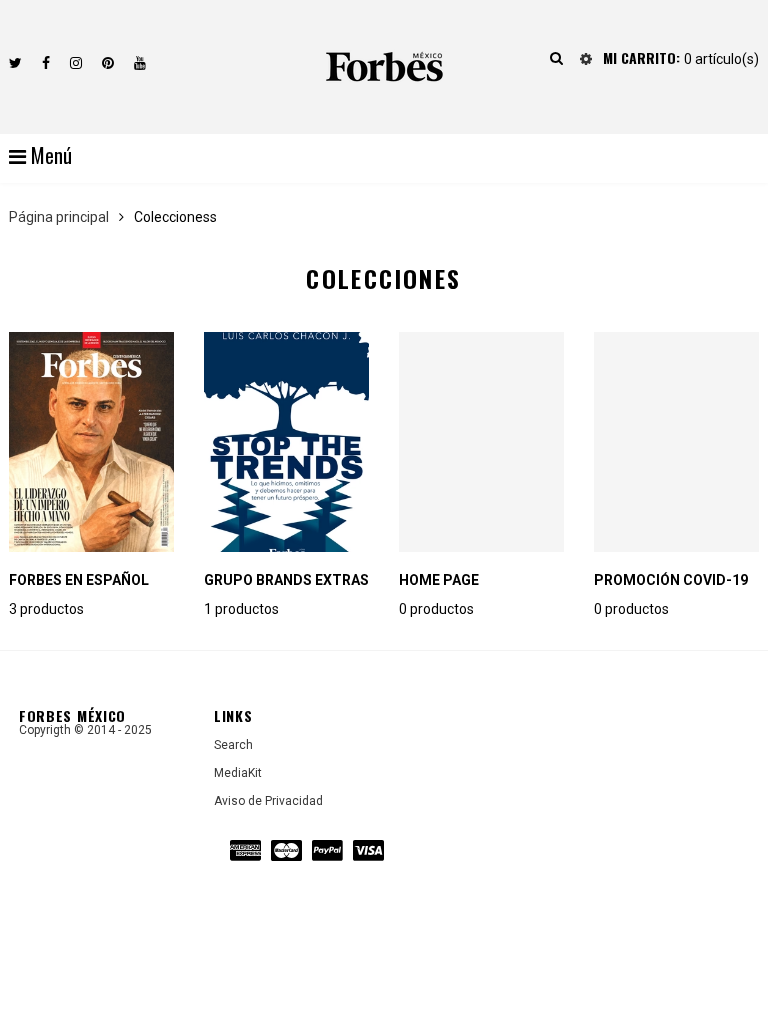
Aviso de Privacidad (268, 801)
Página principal (59, 217)
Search (233, 745)
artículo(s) (681, 59)
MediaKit (238, 773)
